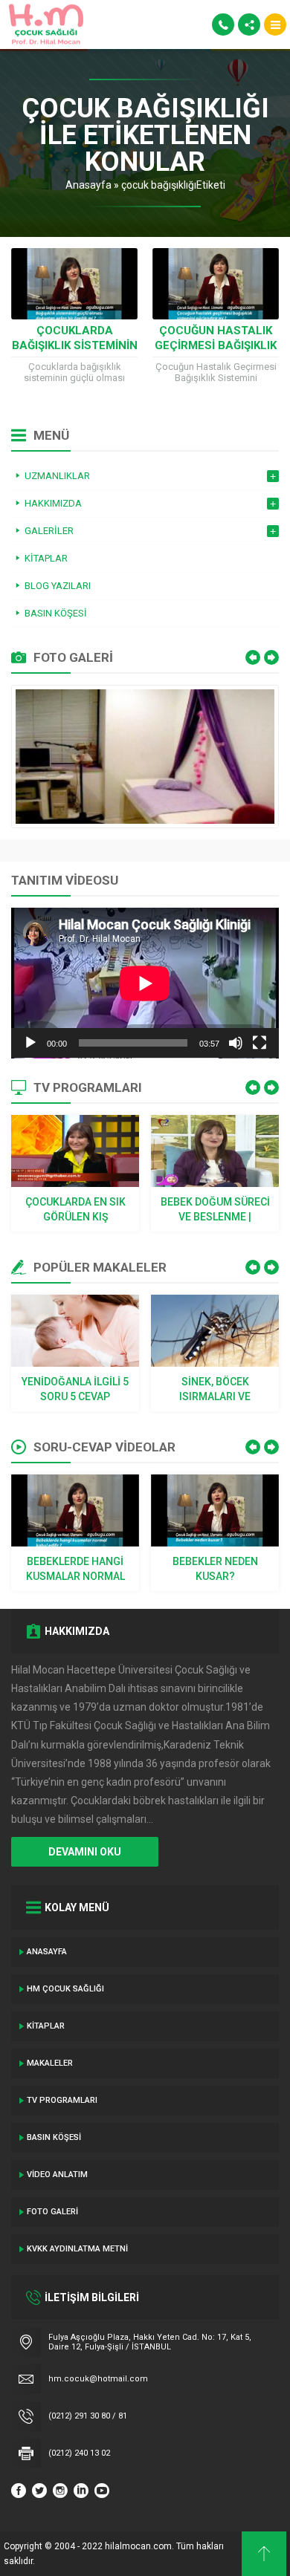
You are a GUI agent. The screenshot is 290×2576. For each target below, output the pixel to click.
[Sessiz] (236, 1043)
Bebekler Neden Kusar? (215, 1569)
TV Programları (62, 2100)
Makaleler (50, 2063)
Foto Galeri (52, 2212)
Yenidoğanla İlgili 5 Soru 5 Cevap (75, 1389)
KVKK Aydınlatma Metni (77, 2249)
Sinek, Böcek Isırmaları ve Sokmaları (215, 1390)
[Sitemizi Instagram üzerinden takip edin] (60, 2491)
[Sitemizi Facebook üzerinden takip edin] (19, 2491)
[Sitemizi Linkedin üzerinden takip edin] (81, 2491)
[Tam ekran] (260, 1043)
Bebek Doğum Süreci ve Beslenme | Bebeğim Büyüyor (215, 1210)
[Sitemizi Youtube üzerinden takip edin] (102, 2491)
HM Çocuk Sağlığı (65, 1989)
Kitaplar (46, 2026)
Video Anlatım (57, 2175)
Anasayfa (88, 185)
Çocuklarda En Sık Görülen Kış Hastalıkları (75, 1210)
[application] (145, 983)
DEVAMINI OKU (85, 1852)
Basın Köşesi (54, 2137)
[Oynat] (30, 1043)
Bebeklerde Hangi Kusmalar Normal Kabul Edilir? (75, 1570)
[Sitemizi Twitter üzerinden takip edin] (39, 2491)
